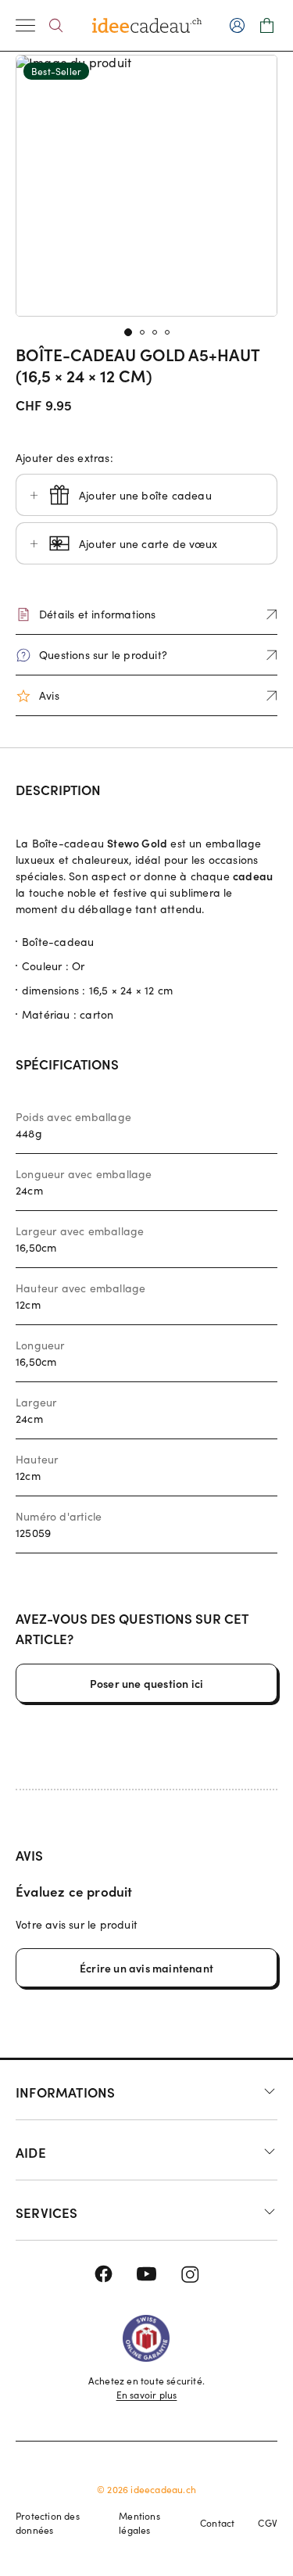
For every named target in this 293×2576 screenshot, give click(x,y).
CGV (268, 2523)
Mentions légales (139, 2523)
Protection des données (48, 2523)
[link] (146, 186)
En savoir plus (147, 2395)
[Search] (56, 25)
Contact (217, 2523)
